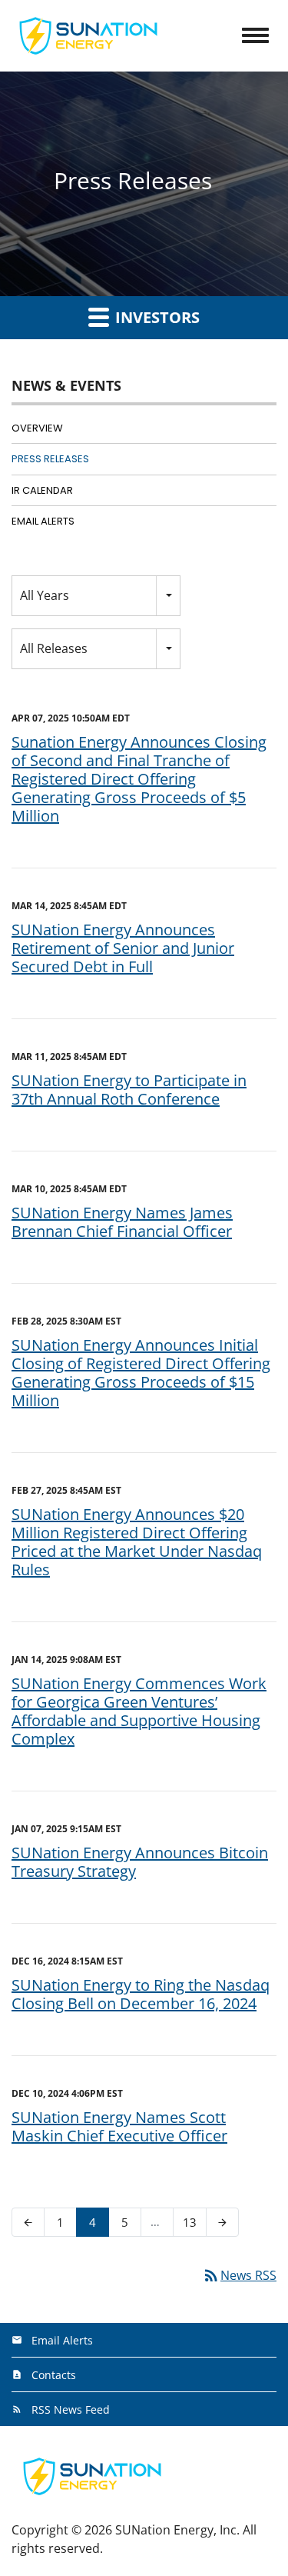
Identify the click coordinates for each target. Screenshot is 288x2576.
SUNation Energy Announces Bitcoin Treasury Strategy (140, 1862)
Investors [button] (156, 317)
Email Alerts (43, 521)
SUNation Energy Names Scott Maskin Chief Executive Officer (119, 2126)
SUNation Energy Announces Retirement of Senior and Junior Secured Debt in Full (123, 948)
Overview (37, 428)
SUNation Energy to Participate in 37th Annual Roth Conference (129, 1090)
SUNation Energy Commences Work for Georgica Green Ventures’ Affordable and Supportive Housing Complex (139, 1711)
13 (194, 2222)
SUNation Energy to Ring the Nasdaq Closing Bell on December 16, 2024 (141, 1994)
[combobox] (96, 596)
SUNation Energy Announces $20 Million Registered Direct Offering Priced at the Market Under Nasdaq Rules (137, 1542)
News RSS (239, 2275)
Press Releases (50, 459)
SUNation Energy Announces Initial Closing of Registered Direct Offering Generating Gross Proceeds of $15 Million (141, 1373)
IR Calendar (42, 490)
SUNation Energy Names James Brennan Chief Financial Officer (122, 1222)
